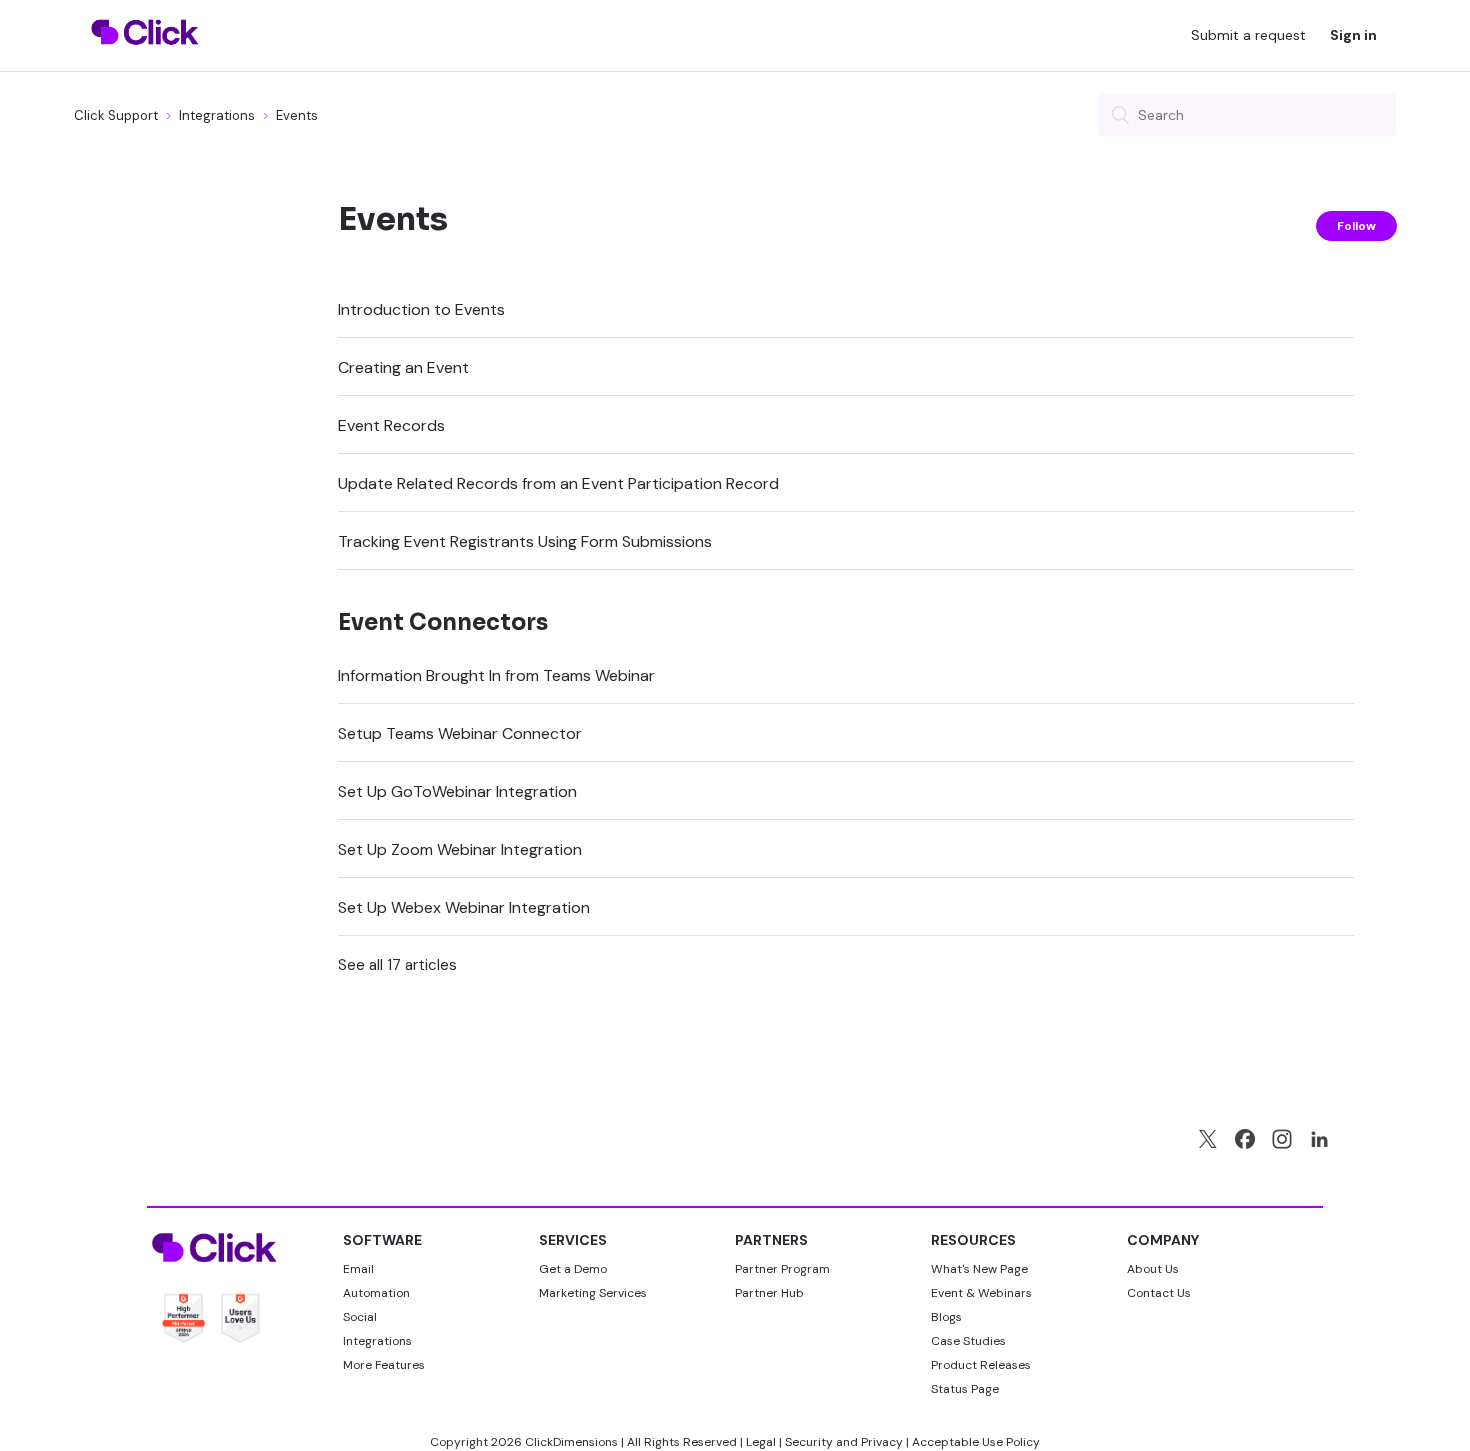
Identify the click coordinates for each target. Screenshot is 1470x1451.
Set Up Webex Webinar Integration (464, 907)
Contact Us (1159, 1293)
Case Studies (968, 1341)
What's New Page (979, 1269)
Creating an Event (403, 367)
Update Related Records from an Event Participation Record (558, 483)
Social (360, 1317)
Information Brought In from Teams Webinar (496, 675)
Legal (761, 1442)
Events (297, 115)
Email (358, 1269)
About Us (1153, 1269)
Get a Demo (573, 1269)
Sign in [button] (1353, 35)
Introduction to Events (421, 309)
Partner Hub (769, 1293)
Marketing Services (593, 1293)
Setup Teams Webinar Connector (460, 733)
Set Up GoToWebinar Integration (457, 791)
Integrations (217, 115)
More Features (384, 1365)
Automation (376, 1293)
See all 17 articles (397, 965)
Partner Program (782, 1269)
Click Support (116, 115)
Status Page (965, 1389)
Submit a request (1248, 35)
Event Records (391, 425)
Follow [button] (1356, 226)
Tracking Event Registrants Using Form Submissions (525, 541)
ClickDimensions (571, 1442)
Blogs (946, 1317)
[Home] (145, 57)
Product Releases (981, 1365)
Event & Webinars (981, 1293)
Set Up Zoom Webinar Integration (460, 849)
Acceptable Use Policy (976, 1442)
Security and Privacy (844, 1442)
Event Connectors (443, 622)
